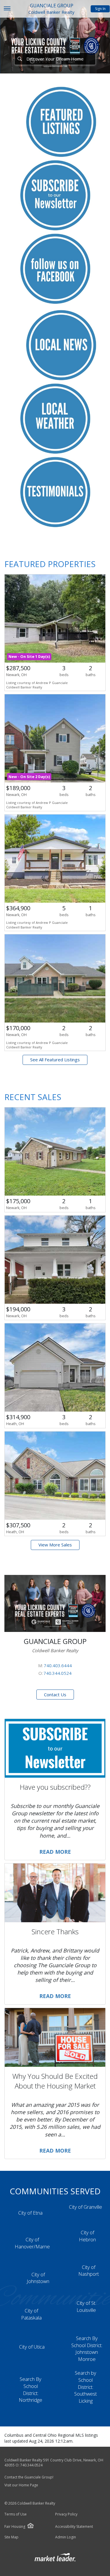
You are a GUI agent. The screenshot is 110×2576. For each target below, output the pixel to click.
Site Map (11, 2537)
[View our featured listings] (61, 121)
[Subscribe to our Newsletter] (55, 195)
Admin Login (66, 2537)
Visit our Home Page (22, 2485)
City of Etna (30, 2213)
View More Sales (55, 1545)
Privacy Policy (66, 2514)
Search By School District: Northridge (31, 2389)
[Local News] (61, 345)
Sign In (100, 9)
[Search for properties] (20, 59)
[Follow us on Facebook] (55, 268)
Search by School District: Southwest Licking (86, 2387)
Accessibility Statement (74, 2527)
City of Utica (32, 2347)
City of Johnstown (38, 2278)
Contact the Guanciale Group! (29, 2477)
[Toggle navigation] (7, 9)
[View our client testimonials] (55, 492)
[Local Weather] (55, 418)
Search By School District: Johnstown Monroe (87, 2349)
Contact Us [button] (55, 1695)
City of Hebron (87, 2236)
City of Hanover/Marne (32, 2243)
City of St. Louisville (86, 2306)
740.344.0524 (57, 1673)
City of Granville (86, 2207)
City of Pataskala (31, 2314)
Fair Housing (15, 2526)
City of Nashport (89, 2271)
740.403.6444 (58, 1665)
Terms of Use (16, 2514)
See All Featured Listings (55, 1060)
